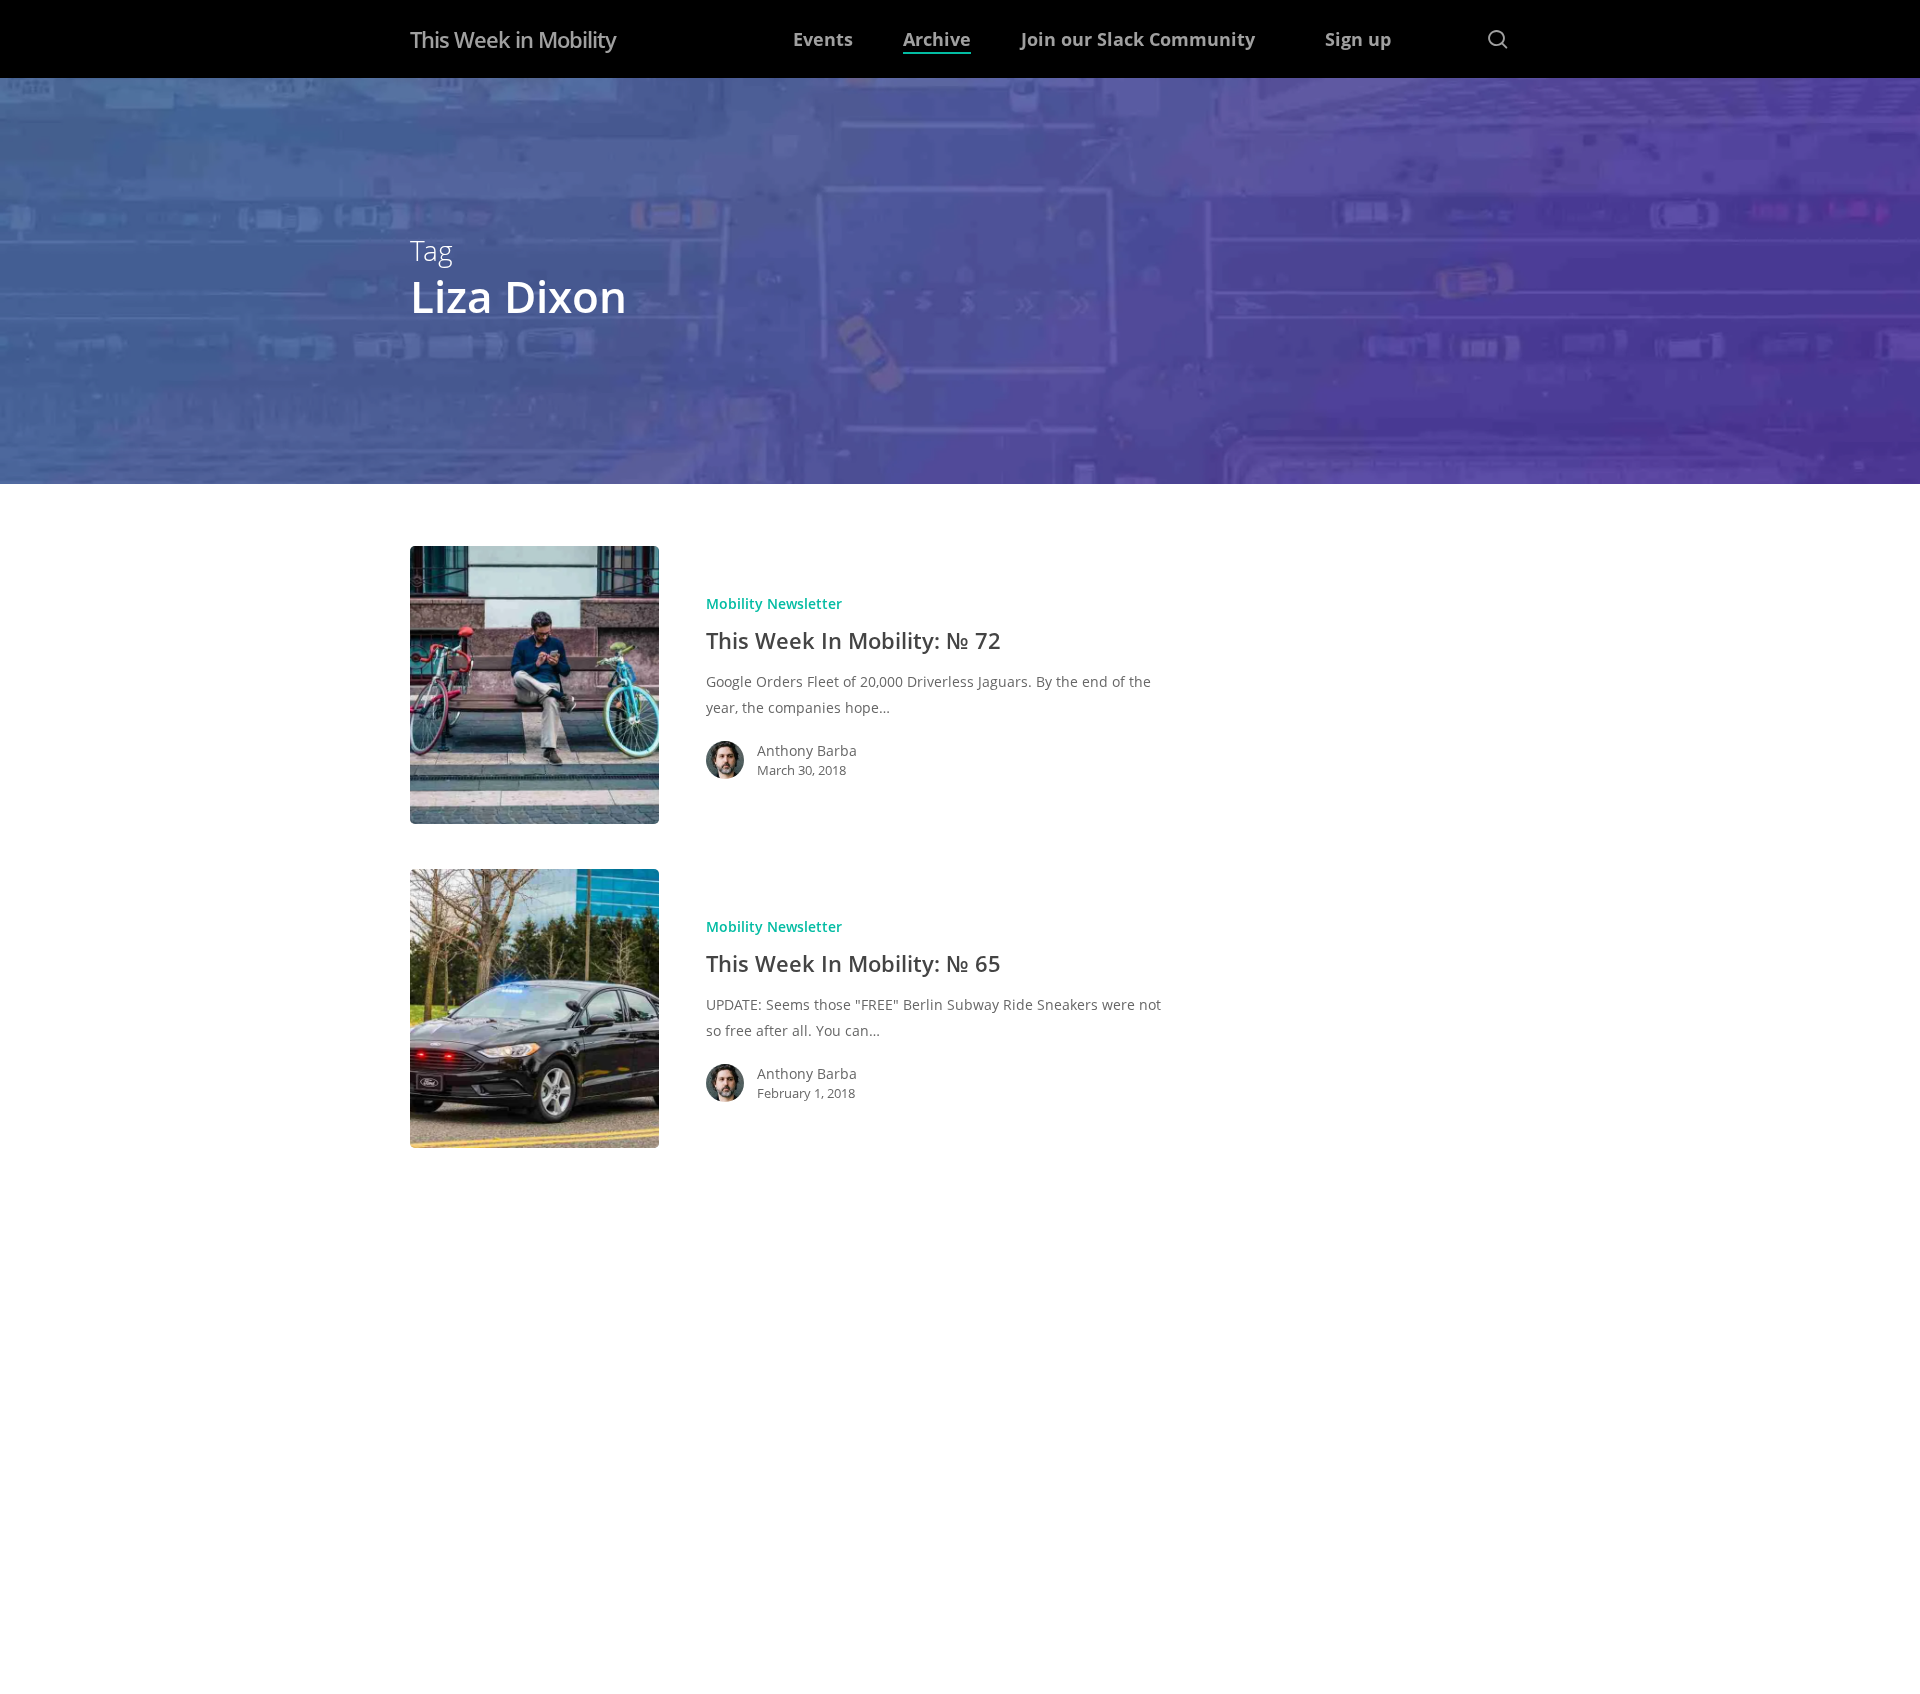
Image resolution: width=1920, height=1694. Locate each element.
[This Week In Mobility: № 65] (534, 1008)
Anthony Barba (807, 750)
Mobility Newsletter (774, 603)
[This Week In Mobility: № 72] (534, 685)
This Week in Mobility (513, 39)
